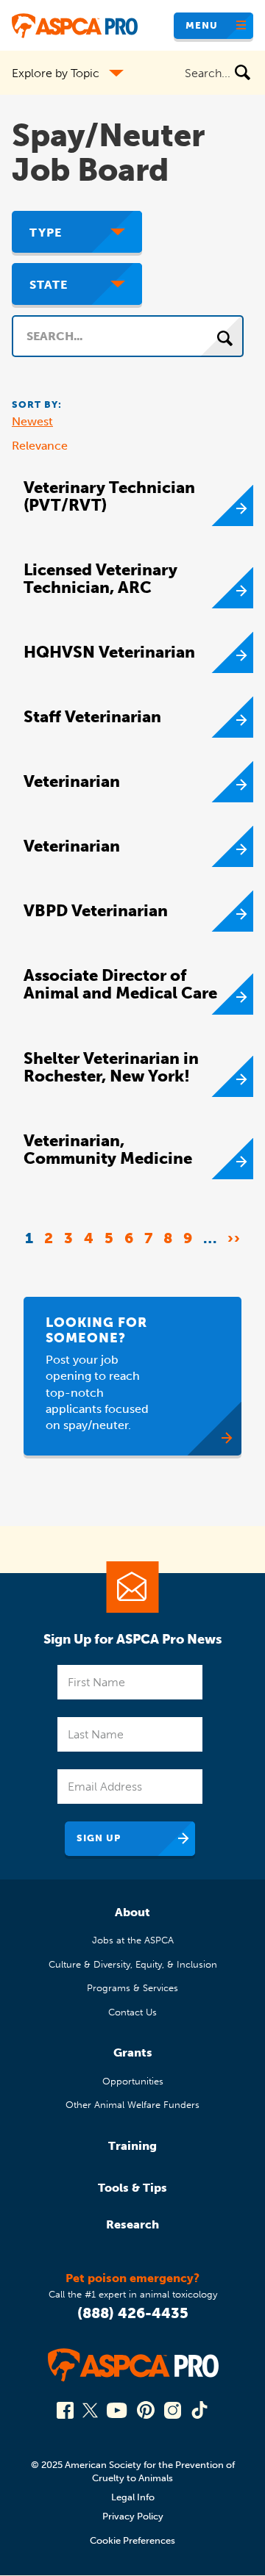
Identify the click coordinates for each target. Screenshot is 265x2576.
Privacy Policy (133, 2516)
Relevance (40, 446)
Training (132, 2146)
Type (46, 233)
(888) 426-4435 (133, 2313)
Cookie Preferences (132, 2540)
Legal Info (133, 2497)
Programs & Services (132, 1988)
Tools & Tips (132, 2188)
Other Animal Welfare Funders (132, 2105)
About (132, 1912)
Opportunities (133, 2081)
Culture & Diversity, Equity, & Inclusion (133, 1964)
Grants (133, 2052)
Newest (32, 421)
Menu (202, 25)
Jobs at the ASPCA (133, 1940)
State (49, 285)
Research (132, 2224)
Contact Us (132, 2012)
